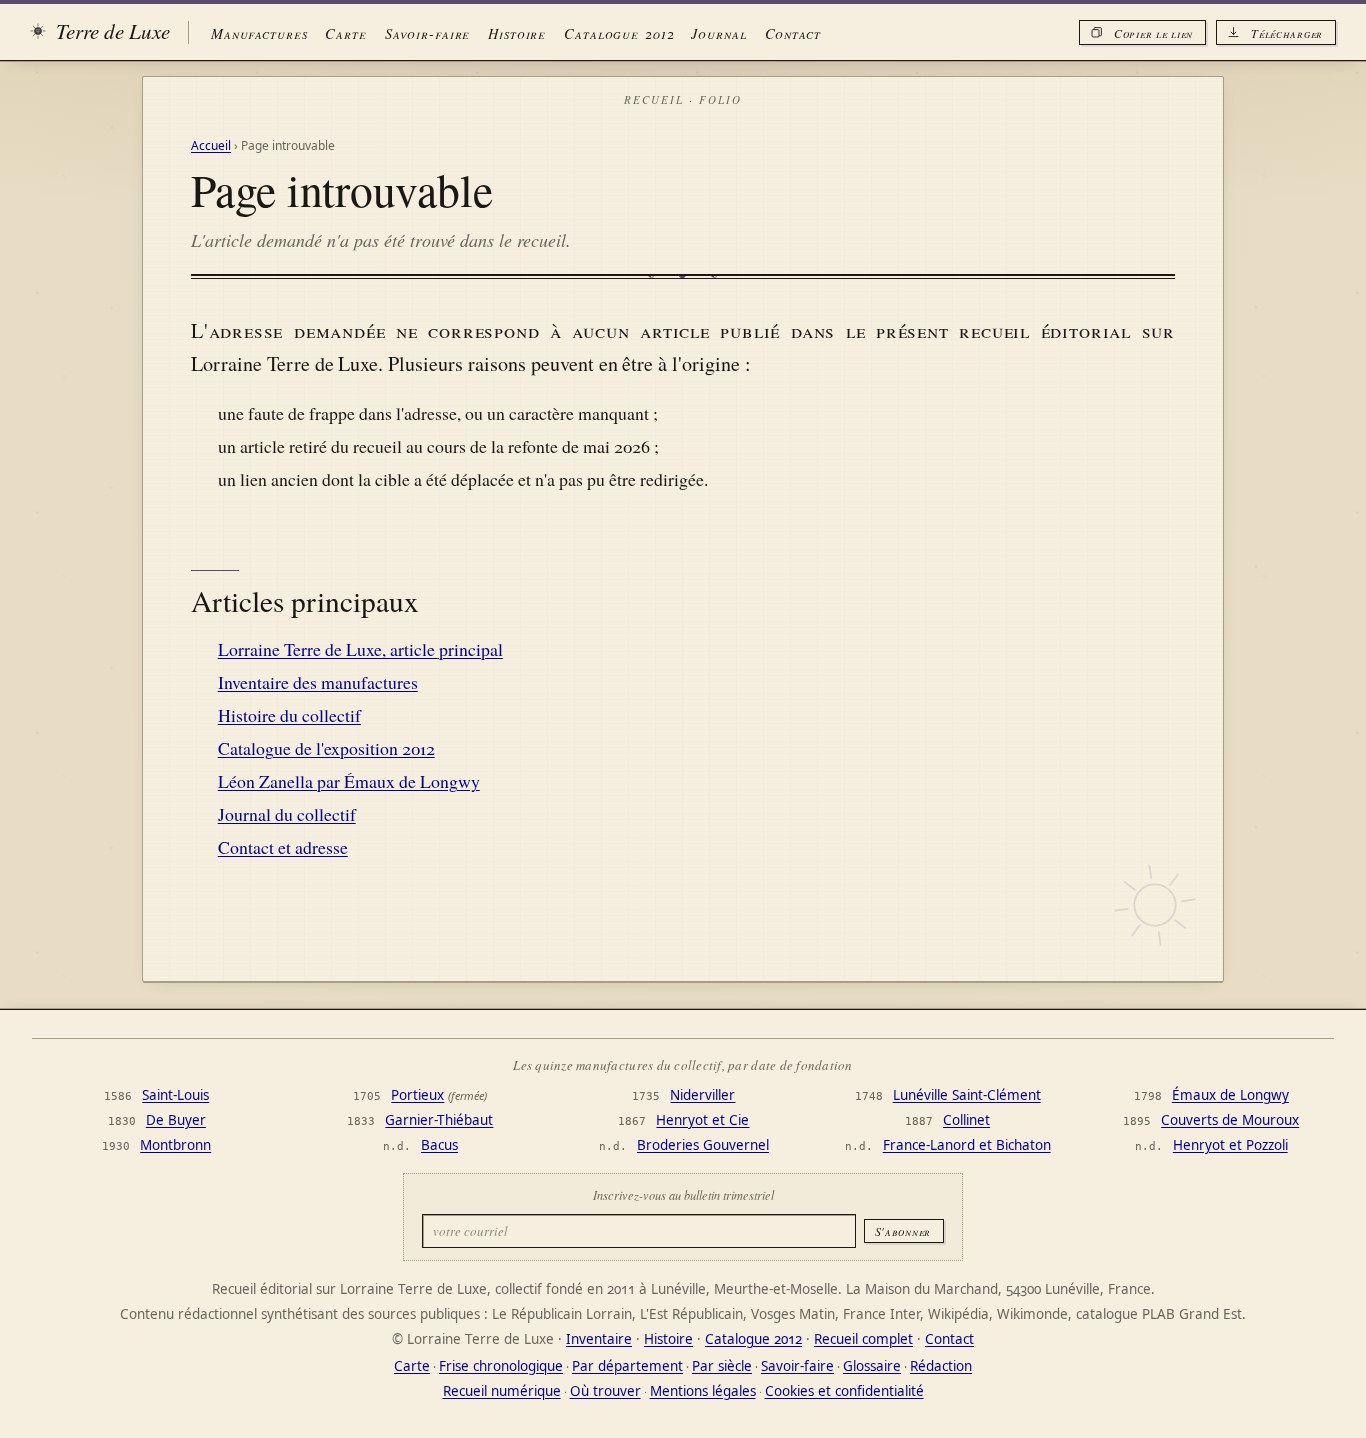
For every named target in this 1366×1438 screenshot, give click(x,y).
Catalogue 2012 (618, 33)
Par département (627, 1366)
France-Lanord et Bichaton (967, 1145)
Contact (793, 33)
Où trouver (605, 1391)
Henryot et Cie (702, 1120)
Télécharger (1287, 33)
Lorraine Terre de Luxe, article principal (360, 649)
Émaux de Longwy (1230, 1095)
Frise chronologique (501, 1366)
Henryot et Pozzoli (1230, 1145)
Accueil (211, 145)
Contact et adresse (283, 847)
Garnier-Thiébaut (439, 1120)
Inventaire (599, 1339)
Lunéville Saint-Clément (967, 1095)
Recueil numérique (502, 1391)
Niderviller (702, 1095)
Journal (718, 33)
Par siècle (722, 1366)
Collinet (966, 1120)
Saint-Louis (175, 1095)
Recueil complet (863, 1339)
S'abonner (903, 1231)
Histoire (517, 33)
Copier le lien (1153, 33)
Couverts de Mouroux (1230, 1120)
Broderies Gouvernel (703, 1145)
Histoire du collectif (289, 715)
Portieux (417, 1095)
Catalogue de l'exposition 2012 (326, 748)
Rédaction (941, 1366)
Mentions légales (703, 1391)
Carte (345, 33)
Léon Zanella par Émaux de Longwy (349, 781)
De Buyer (176, 1120)
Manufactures (259, 33)
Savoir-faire (427, 33)
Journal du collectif (287, 814)
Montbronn (175, 1145)
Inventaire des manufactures (318, 682)
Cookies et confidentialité (844, 1391)
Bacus (439, 1145)
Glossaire (872, 1366)
